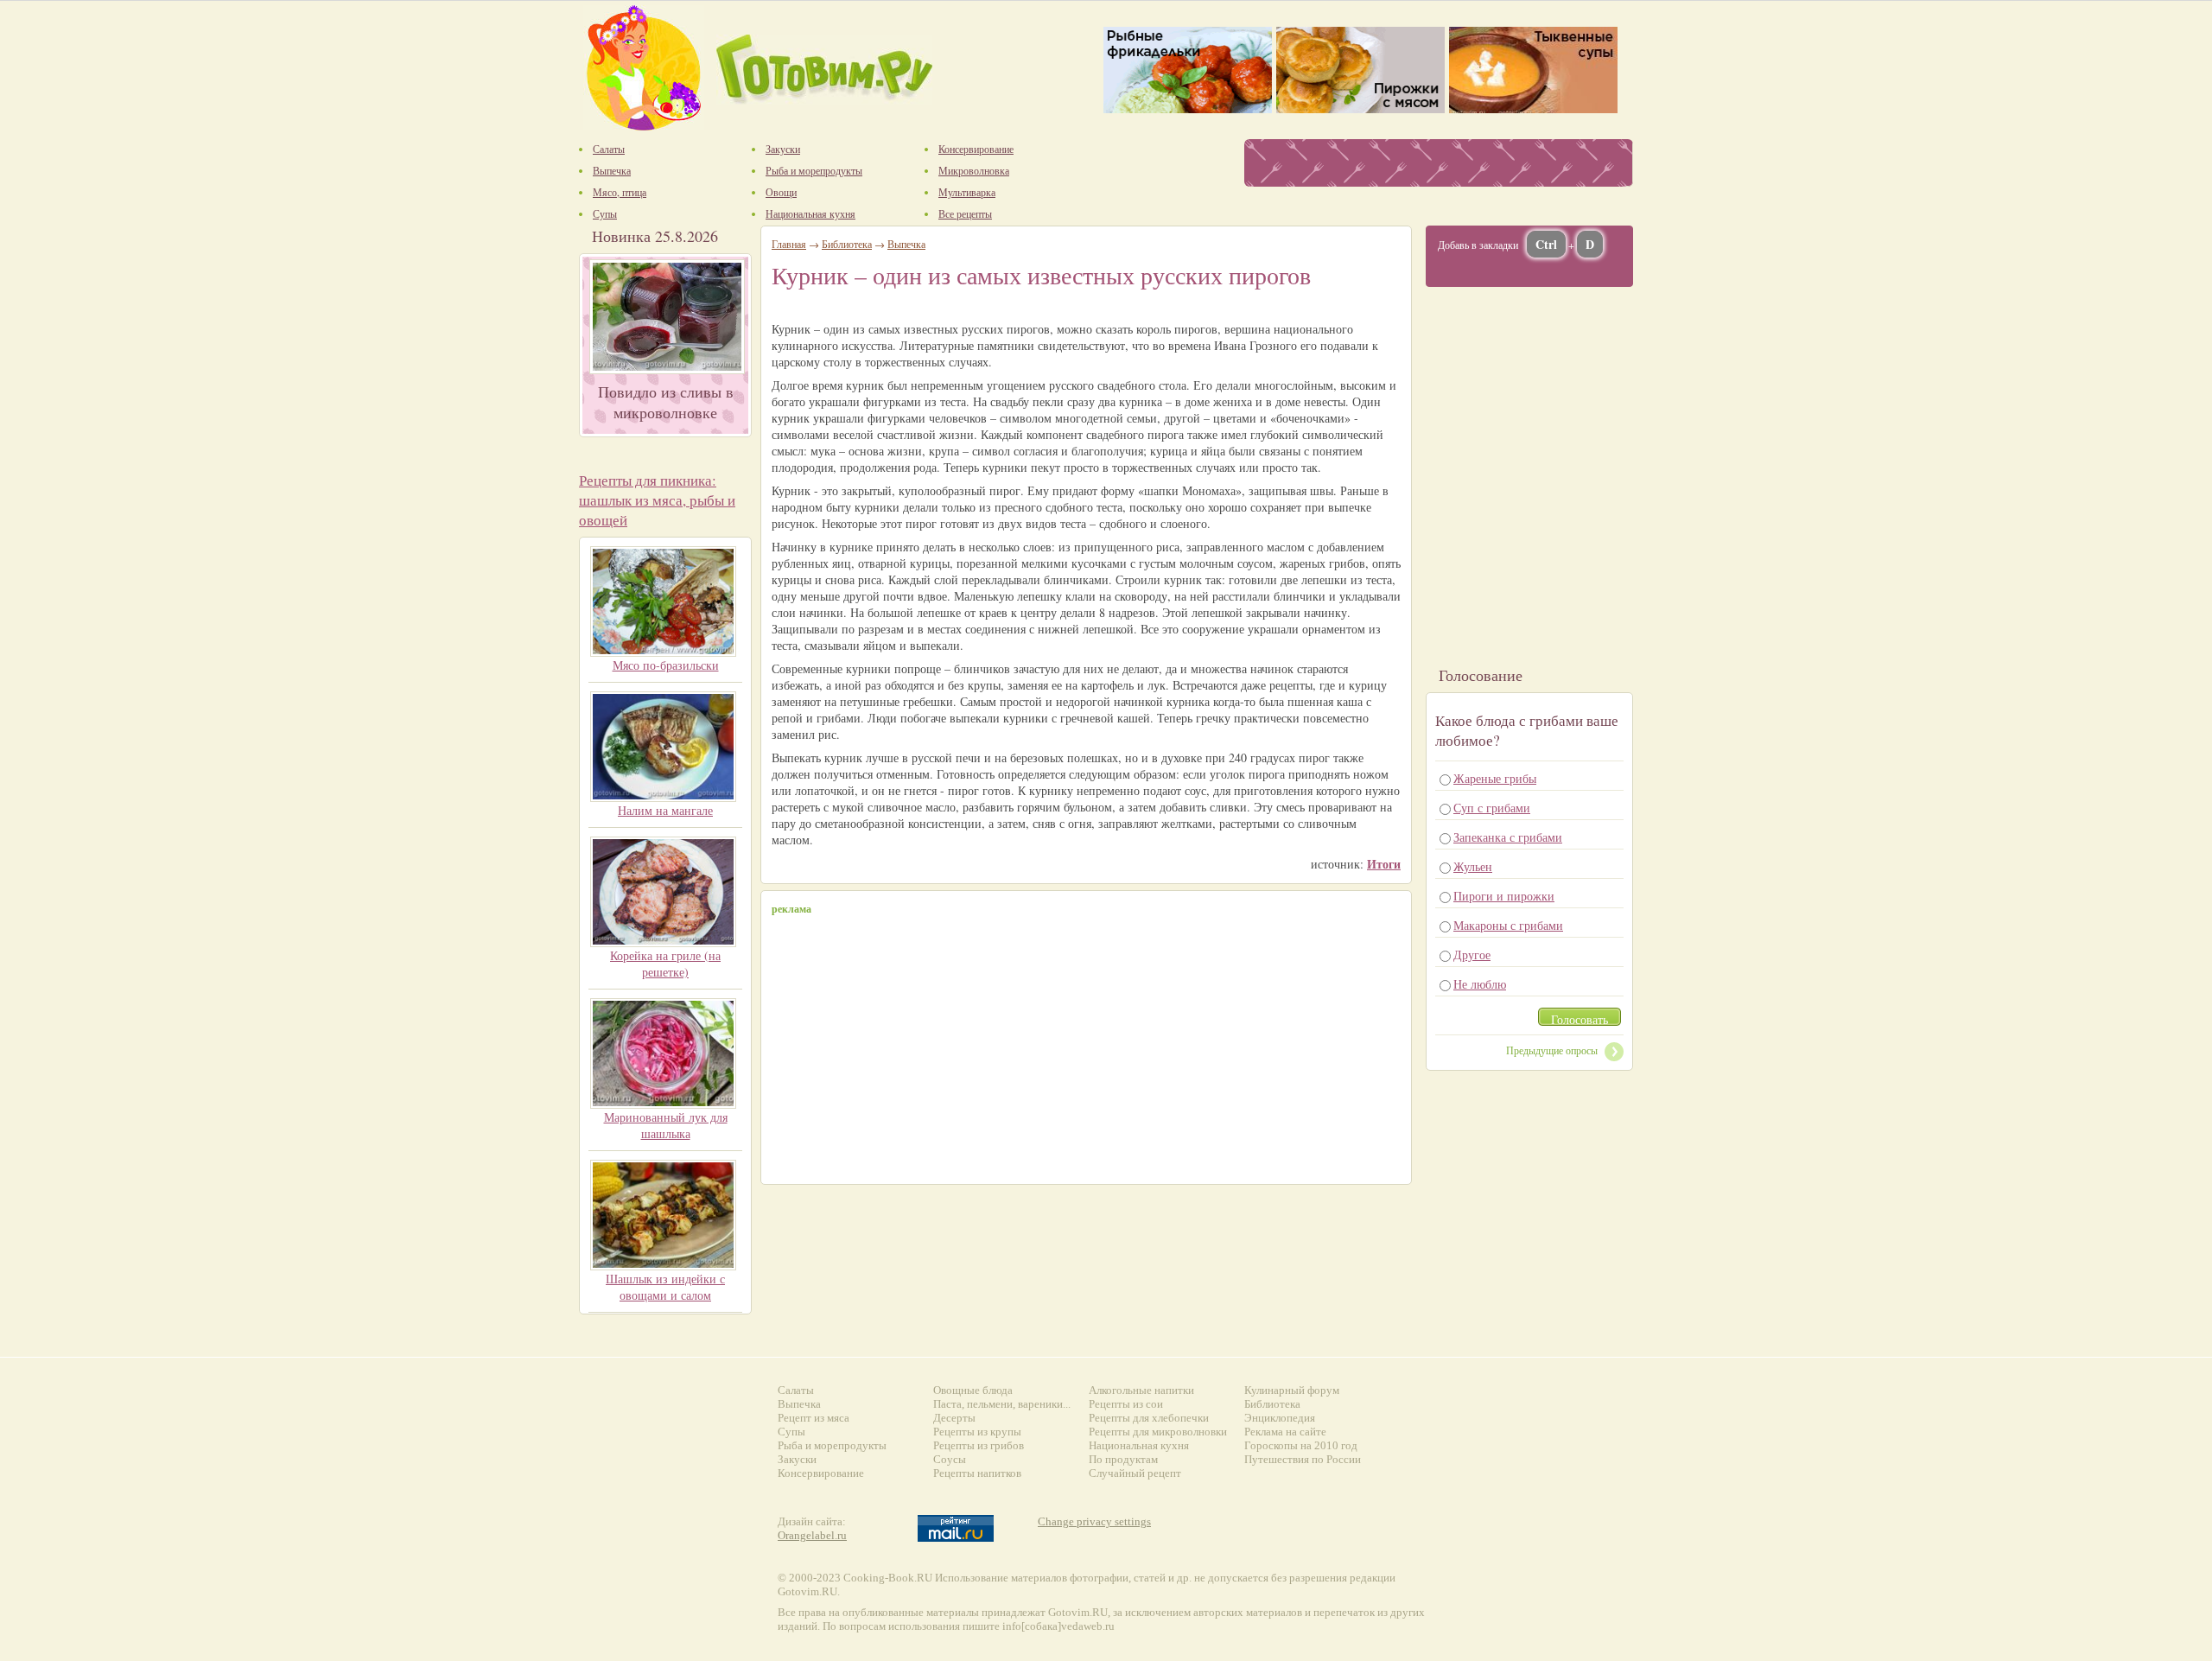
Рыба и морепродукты (832, 1445)
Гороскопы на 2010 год (1301, 1445)
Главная (789, 244)
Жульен (1473, 866)
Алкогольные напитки (1141, 1390)
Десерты (954, 1418)
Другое (1472, 955)
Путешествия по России (1303, 1459)
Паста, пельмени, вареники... (1002, 1404)
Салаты (796, 1390)
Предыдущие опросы (1552, 1050)
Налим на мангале (665, 810)
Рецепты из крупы (977, 1432)
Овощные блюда (973, 1390)
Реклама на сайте (1285, 1432)
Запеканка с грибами (1508, 837)
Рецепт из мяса (814, 1418)
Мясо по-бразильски (666, 665)
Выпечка (906, 244)
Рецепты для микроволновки (1158, 1432)
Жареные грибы (1495, 778)
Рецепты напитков (977, 1473)
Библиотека (847, 244)
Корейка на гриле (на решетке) (665, 964)
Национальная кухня (1139, 1445)
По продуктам (1123, 1459)
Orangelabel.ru (812, 1535)
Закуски (797, 1459)
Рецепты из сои (1126, 1404)
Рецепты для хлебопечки (1149, 1418)
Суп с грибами (1492, 808)
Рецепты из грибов (979, 1445)
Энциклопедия (1280, 1418)
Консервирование (821, 1473)
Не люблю (1480, 984)
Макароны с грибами (1508, 925)
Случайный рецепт (1135, 1473)
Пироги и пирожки (1504, 896)
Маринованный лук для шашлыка (666, 1125)
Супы (791, 1432)
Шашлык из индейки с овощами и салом (665, 1287)
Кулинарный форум (1292, 1390)
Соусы (950, 1459)
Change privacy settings (1094, 1521)
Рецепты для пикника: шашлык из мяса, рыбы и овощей (657, 500)
